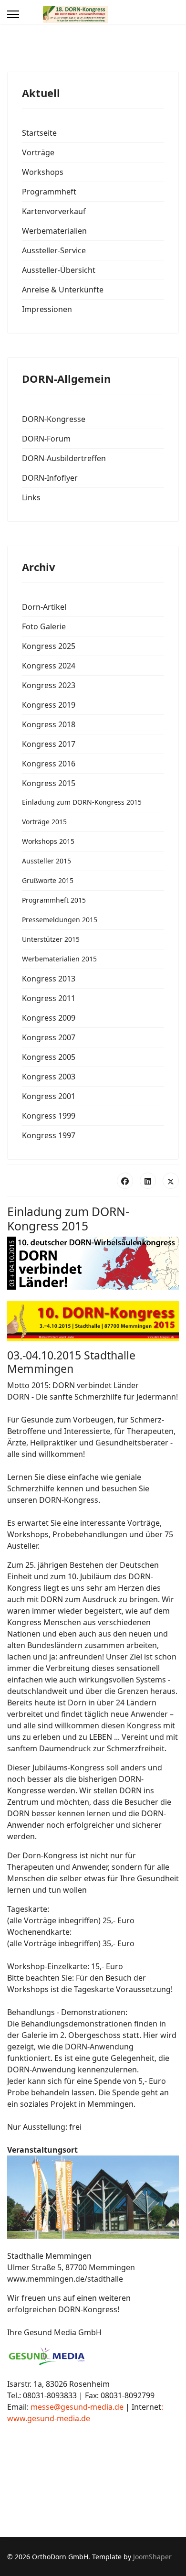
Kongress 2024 (49, 666)
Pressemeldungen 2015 (60, 920)
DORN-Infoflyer (50, 478)
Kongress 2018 (49, 724)
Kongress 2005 (49, 1057)
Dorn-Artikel (44, 607)
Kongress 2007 (49, 1037)
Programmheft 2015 (54, 900)
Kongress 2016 (49, 764)
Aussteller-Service (54, 250)
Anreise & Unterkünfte (63, 290)
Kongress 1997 (49, 1135)
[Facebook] (125, 1181)
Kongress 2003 (49, 1077)
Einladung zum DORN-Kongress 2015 (82, 802)
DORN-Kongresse (54, 419)
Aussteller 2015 (46, 861)
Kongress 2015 (49, 783)
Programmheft (49, 192)
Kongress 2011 (49, 998)
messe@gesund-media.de (77, 2407)
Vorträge (38, 152)
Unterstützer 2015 (51, 939)
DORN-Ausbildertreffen (64, 458)
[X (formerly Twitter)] (171, 1181)
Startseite (39, 133)
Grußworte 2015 (48, 880)
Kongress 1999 (49, 1116)
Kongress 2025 (49, 646)
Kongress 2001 (49, 1096)
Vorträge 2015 (44, 822)
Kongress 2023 (49, 685)
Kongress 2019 (49, 705)
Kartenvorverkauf (54, 211)
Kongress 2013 (49, 979)
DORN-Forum (46, 439)
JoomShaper (152, 2557)
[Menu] (13, 14)
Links (31, 497)
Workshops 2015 (48, 841)
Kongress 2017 (49, 744)
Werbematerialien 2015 (59, 959)
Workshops (43, 172)
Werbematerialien (54, 231)
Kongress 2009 (49, 1018)
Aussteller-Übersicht (59, 270)
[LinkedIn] (148, 1181)
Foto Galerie (44, 626)
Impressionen (47, 309)
